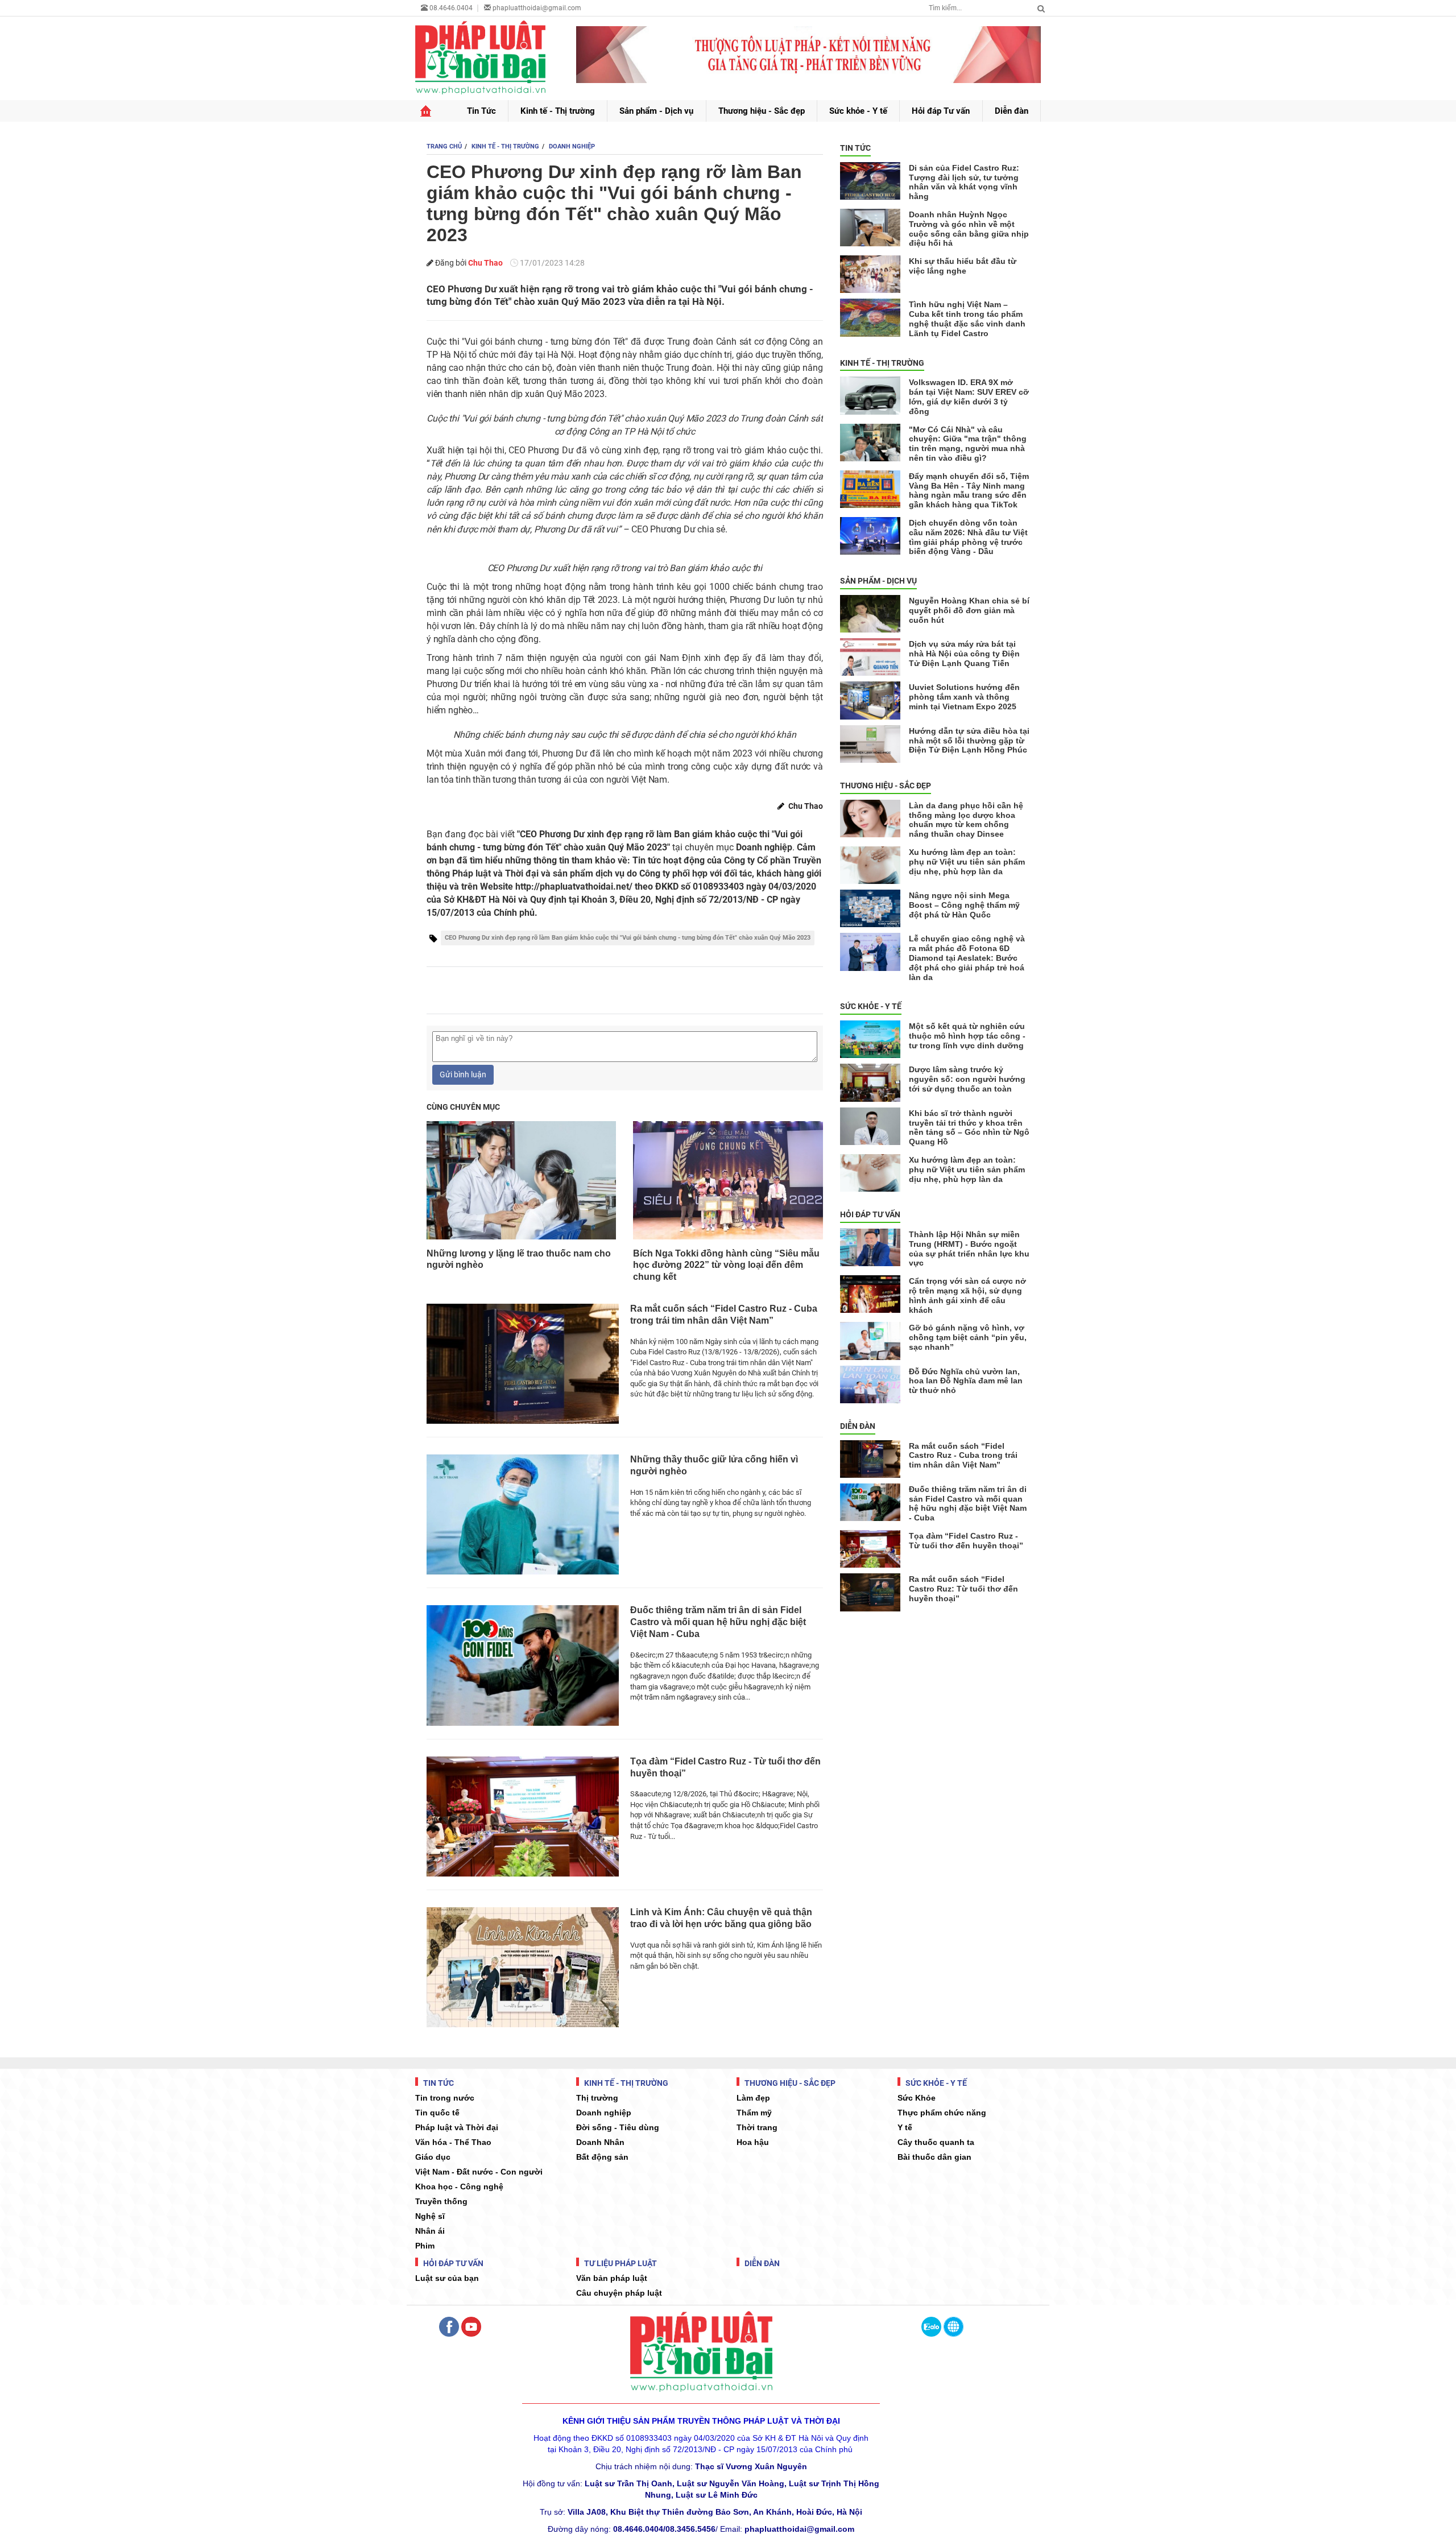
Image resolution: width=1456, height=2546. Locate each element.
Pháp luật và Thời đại (457, 2127)
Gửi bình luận (463, 1074)
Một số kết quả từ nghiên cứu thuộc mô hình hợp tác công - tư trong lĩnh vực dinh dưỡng (967, 1036)
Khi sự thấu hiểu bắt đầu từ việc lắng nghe (963, 266)
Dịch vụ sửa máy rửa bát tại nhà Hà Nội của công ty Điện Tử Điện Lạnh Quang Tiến (964, 654)
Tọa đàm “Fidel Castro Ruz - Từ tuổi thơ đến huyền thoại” (725, 1767)
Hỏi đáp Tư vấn (941, 111)
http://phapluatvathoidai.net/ (574, 886)
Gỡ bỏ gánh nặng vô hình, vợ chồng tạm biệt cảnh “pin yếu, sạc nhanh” (968, 1337)
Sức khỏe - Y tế (858, 111)
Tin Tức (481, 111)
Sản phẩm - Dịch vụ (656, 111)
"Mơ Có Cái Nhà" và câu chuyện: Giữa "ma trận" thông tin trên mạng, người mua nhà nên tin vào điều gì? (968, 444)
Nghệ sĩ (430, 2216)
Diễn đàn (1012, 111)
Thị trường (597, 2098)
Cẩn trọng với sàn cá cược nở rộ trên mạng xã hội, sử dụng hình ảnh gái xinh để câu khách (967, 1295)
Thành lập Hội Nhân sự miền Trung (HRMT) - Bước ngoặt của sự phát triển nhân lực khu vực (969, 1249)
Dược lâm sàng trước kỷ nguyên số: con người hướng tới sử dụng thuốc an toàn (967, 1079)
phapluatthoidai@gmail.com (537, 8)
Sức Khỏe (917, 2098)
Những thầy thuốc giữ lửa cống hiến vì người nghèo (714, 1465)
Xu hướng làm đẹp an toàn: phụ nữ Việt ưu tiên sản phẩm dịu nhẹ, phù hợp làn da (967, 862)
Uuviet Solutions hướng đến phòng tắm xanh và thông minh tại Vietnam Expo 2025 (964, 697)
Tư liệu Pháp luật (620, 2263)
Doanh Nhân (600, 2142)
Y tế (905, 2127)
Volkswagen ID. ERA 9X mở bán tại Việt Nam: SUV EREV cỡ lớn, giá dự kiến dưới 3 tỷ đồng (969, 396)
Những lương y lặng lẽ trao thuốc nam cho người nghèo (519, 1259)
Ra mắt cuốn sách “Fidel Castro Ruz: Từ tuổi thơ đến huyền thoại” (963, 1589)
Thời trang (757, 2127)
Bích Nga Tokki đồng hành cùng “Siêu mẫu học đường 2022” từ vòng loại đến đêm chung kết (726, 1265)
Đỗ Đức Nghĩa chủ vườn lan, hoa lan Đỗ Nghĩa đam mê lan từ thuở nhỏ (966, 1381)
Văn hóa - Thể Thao (453, 2142)
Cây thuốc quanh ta (936, 2142)
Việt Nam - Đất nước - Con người (479, 2172)
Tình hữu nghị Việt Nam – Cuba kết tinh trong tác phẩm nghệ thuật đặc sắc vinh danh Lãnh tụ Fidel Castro (967, 319)
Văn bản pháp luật (612, 2278)
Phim (425, 2246)
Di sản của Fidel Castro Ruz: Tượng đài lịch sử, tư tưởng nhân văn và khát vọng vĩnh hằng (964, 182)
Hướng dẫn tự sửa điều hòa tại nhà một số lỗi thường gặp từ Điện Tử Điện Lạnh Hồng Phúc (969, 741)
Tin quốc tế (437, 2113)
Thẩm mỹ (754, 2113)
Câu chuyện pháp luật (619, 2293)
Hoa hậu (753, 2142)
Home (426, 111)
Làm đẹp (753, 2098)
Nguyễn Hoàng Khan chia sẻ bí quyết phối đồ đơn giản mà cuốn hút (969, 610)
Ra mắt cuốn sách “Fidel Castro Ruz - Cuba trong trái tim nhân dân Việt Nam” (724, 1315)
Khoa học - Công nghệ (459, 2187)
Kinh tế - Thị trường (558, 111)
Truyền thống (441, 2201)
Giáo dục (433, 2157)
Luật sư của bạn (447, 2278)
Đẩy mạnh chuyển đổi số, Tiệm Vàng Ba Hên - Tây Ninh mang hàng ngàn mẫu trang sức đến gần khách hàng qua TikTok (969, 490)
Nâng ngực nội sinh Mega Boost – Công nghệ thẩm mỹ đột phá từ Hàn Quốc (964, 905)
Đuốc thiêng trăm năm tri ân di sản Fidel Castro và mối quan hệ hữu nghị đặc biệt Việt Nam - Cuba (718, 1622)
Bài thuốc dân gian (934, 2157)
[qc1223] (809, 55)
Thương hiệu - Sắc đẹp (762, 111)
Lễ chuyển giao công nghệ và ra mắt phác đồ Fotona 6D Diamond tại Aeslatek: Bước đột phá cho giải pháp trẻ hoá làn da (967, 958)
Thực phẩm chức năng (942, 2113)
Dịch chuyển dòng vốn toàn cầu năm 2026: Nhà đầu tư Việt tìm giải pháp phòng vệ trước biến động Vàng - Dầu (968, 537)
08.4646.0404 (450, 8)
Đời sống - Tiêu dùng (618, 2127)
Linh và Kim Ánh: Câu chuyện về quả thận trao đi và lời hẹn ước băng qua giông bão (721, 1918)
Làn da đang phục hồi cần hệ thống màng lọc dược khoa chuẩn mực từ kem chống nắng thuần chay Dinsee (966, 820)
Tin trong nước (445, 2098)
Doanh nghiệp (604, 2113)
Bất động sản (602, 2157)
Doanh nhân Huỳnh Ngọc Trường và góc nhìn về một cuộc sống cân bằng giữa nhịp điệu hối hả (969, 229)
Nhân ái (430, 2231)
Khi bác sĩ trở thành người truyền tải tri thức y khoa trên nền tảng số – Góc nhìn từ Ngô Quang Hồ (969, 1127)
